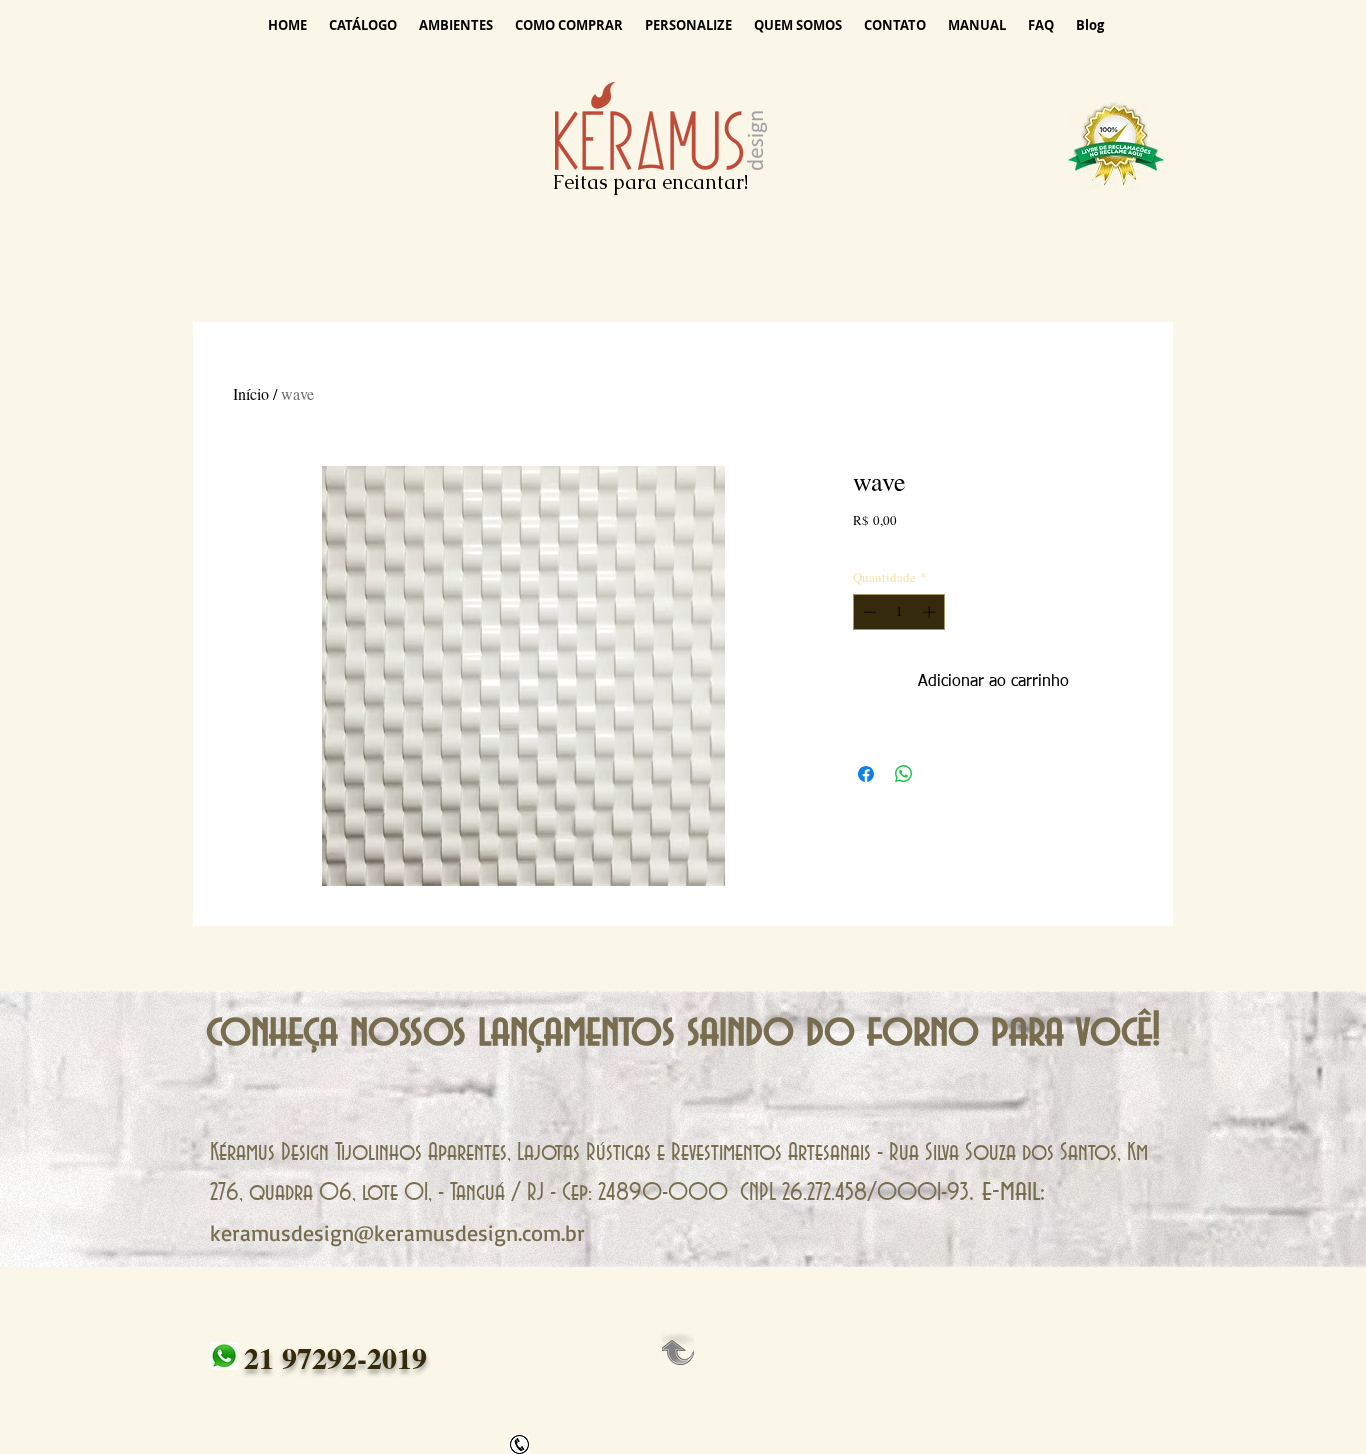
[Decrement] (868, 612)
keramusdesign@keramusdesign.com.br (397, 1232)
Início (251, 393)
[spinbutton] (899, 612)
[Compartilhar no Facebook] (866, 774)
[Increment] (931, 612)
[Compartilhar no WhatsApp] (904, 774)
